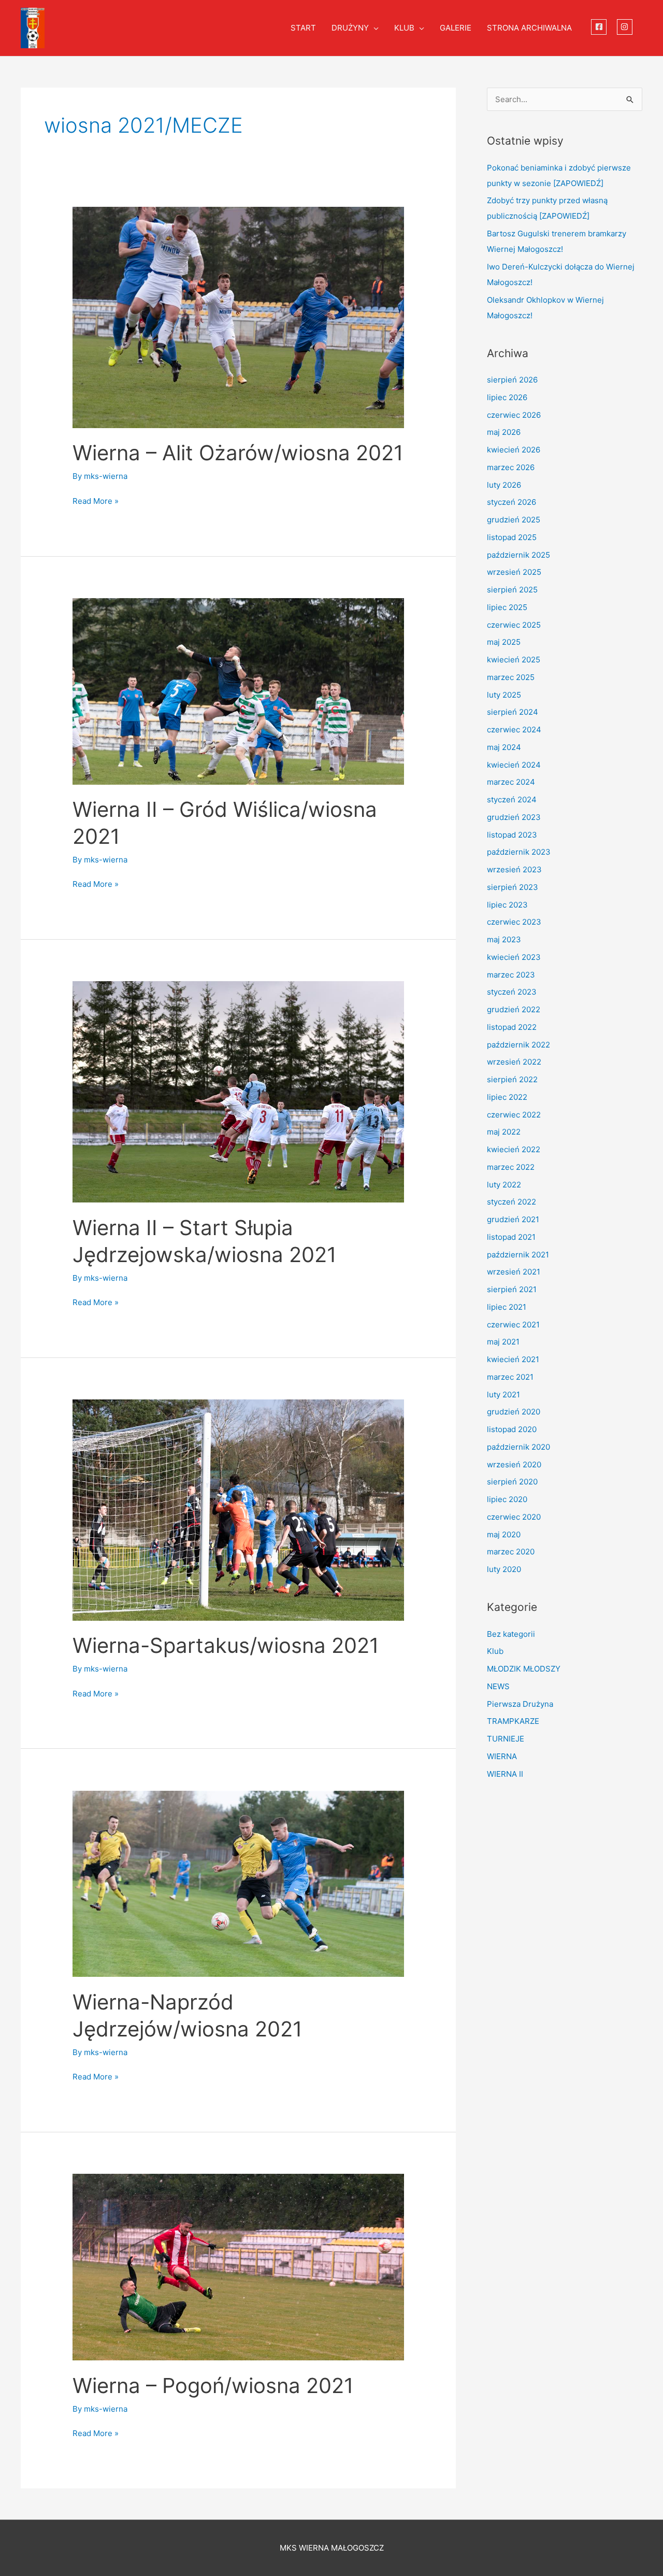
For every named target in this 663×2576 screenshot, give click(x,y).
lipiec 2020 (507, 1499)
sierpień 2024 (513, 712)
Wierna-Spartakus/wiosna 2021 (226, 1645)
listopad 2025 (512, 537)
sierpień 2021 (512, 1289)
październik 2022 (518, 1045)
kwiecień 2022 (514, 1149)
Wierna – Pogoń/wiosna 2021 (213, 2386)
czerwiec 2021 (513, 1325)
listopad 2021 (511, 1237)
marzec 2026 (511, 467)
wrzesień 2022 (514, 1062)
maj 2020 (504, 1534)
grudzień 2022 (514, 1009)
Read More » (96, 500)
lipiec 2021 (507, 1307)
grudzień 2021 (513, 1219)
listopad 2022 (512, 1027)
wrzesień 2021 (514, 1272)
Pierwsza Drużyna (520, 1704)
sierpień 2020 (512, 1482)
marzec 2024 (511, 782)
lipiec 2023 (507, 905)
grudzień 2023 (514, 817)
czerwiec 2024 (514, 730)
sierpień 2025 (512, 590)
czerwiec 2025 (514, 625)
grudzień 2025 (514, 520)
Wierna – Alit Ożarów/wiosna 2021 (238, 453)
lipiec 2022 (507, 1097)
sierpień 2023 (513, 887)
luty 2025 (504, 695)
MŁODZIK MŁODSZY (524, 1669)
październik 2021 (518, 1255)
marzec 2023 (511, 975)
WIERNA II (505, 1774)
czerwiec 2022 (514, 1115)
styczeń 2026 (511, 502)
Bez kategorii (511, 1634)
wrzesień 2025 (514, 572)
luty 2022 (504, 1185)
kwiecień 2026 (514, 450)
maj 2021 (503, 1342)
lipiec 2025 (507, 607)
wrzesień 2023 (514, 869)
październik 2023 (519, 852)
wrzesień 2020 (514, 1464)
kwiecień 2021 (513, 1359)
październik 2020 (518, 1447)
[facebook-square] (600, 27)
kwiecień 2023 (514, 957)
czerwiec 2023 (514, 922)
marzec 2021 (510, 1377)
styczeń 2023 (512, 992)
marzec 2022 (511, 1167)
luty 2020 (504, 1569)
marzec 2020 (511, 1552)
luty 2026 (504, 485)
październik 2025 (518, 555)
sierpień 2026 (512, 380)
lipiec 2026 (507, 397)
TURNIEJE (506, 1739)
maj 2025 (504, 642)
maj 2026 (504, 432)
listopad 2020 (512, 1429)
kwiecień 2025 (514, 660)
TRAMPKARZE (513, 1721)
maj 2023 (504, 939)
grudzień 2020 (514, 1412)
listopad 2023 (512, 835)
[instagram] (626, 27)
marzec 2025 (511, 677)
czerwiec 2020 (514, 1517)
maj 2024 (504, 747)
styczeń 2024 (512, 799)
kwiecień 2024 (514, 765)
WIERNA (502, 1756)
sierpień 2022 (512, 1079)
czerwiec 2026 (514, 415)
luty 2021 (503, 1395)
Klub (495, 1651)
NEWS (498, 1686)
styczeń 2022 (511, 1202)
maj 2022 (504, 1132)
